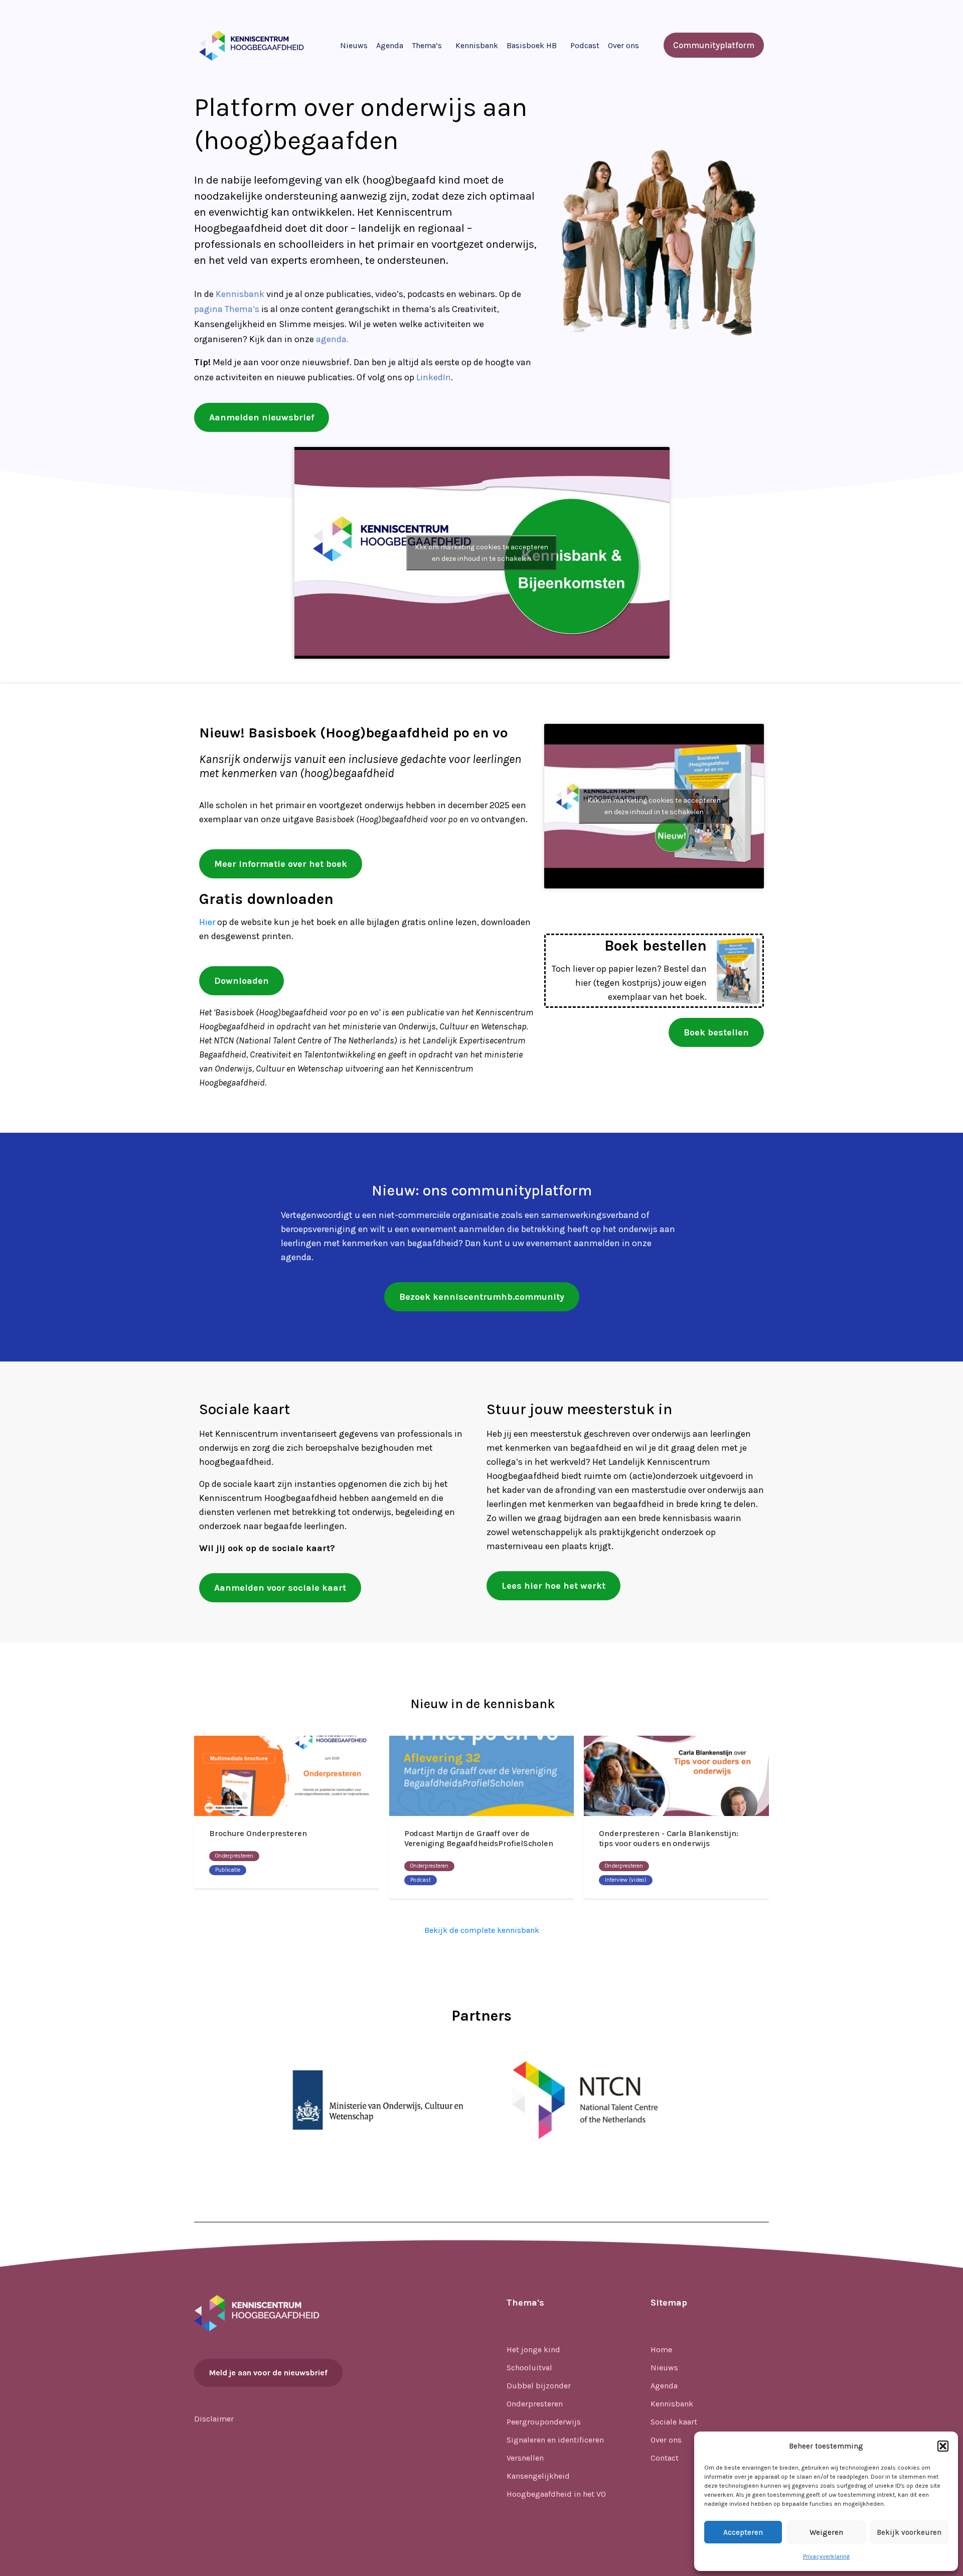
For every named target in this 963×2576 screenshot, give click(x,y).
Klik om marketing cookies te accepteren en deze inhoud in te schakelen (481, 553)
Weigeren (826, 2532)
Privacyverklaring (826, 2556)
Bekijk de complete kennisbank (482, 1930)
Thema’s (427, 45)
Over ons (623, 45)
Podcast (585, 45)
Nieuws (354, 45)
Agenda (390, 45)
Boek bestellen (656, 946)
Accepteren (743, 2532)
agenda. (332, 339)
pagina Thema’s (227, 309)
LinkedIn (434, 377)
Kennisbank (477, 45)
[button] (943, 2446)
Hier (207, 922)
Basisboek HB (532, 45)
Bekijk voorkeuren (909, 2532)
